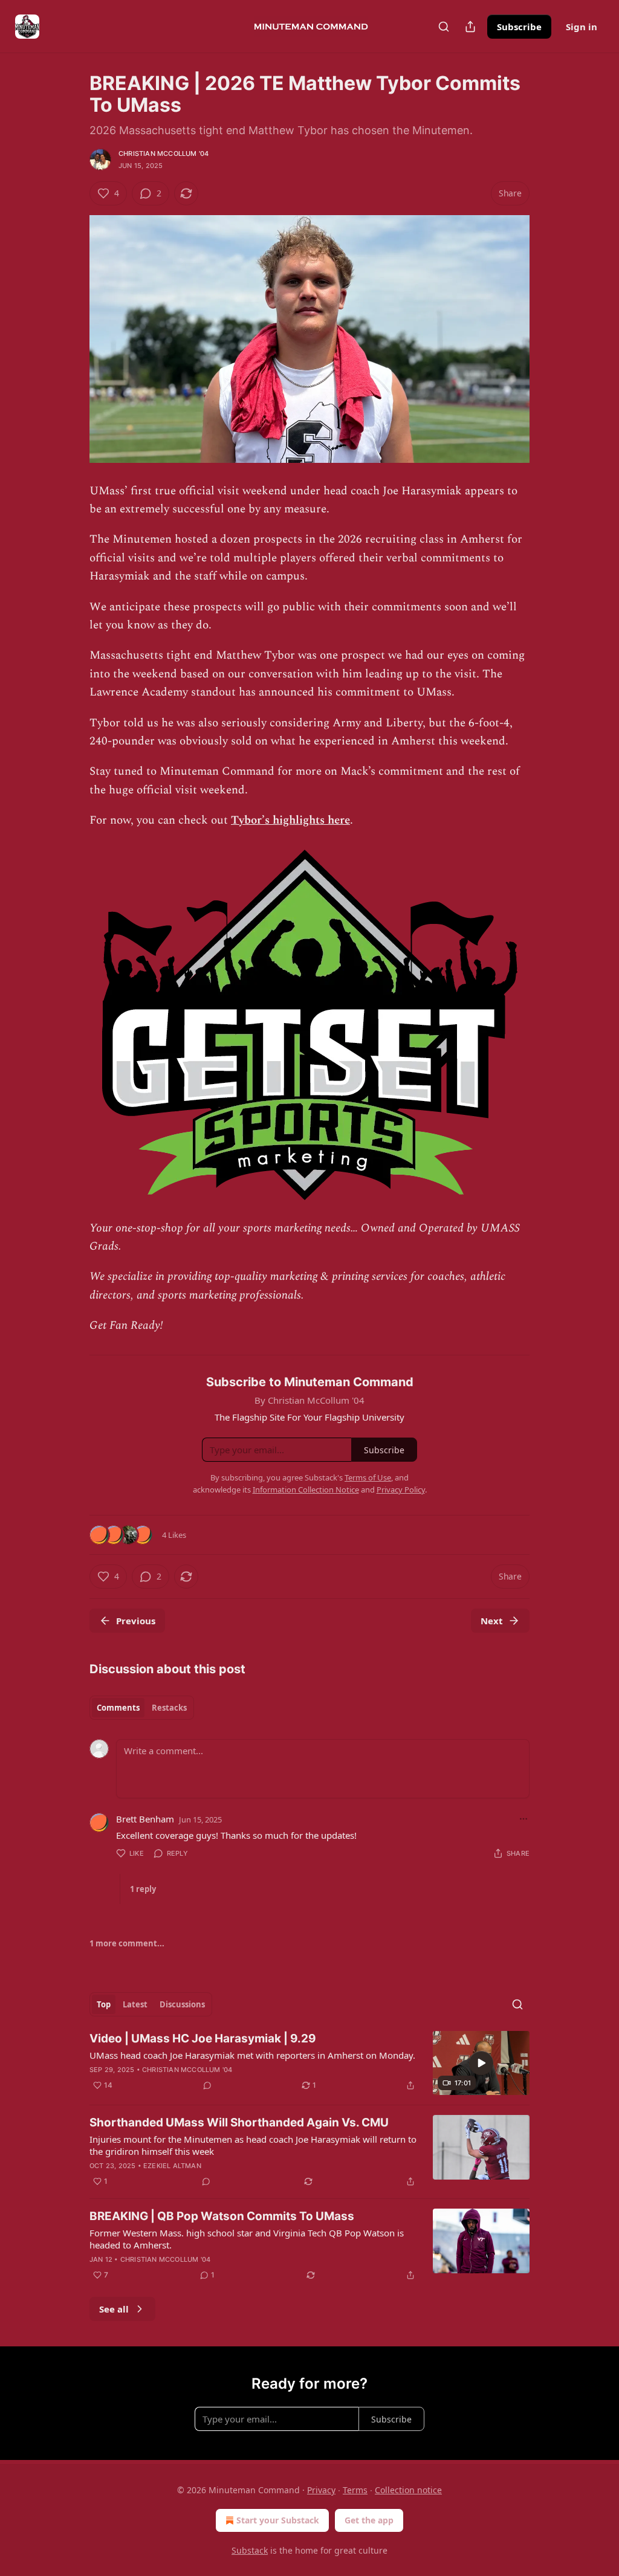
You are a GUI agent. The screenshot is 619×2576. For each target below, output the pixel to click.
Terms (355, 2490)
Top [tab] (104, 2004)
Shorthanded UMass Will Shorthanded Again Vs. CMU (239, 2122)
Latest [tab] (135, 2004)
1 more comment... (127, 1943)
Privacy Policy (401, 1490)
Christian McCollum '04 (164, 153)
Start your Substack (278, 2520)
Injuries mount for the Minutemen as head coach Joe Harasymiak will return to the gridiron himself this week (253, 2145)
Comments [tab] (118, 1708)
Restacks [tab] (169, 1708)
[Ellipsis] (523, 1819)
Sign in (582, 27)
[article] (309, 2063)
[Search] (444, 27)
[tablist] (142, 1708)
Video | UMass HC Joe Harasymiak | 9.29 (203, 2039)
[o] (481, 2063)
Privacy (321, 2490)
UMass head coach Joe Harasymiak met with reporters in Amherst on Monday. (252, 2055)
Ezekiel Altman (172, 2166)
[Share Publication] (470, 27)
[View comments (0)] (207, 2085)
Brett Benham (145, 1819)
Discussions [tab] (182, 2004)
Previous (136, 1621)
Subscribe (519, 27)
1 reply (143, 1889)
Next (492, 1621)
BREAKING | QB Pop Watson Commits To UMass (222, 2216)
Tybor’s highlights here (290, 820)
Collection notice (408, 2490)
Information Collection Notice (306, 1490)
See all (114, 2309)
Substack (250, 2550)
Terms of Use (368, 1477)
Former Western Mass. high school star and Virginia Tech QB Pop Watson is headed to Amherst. (247, 2239)
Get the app (369, 2520)
